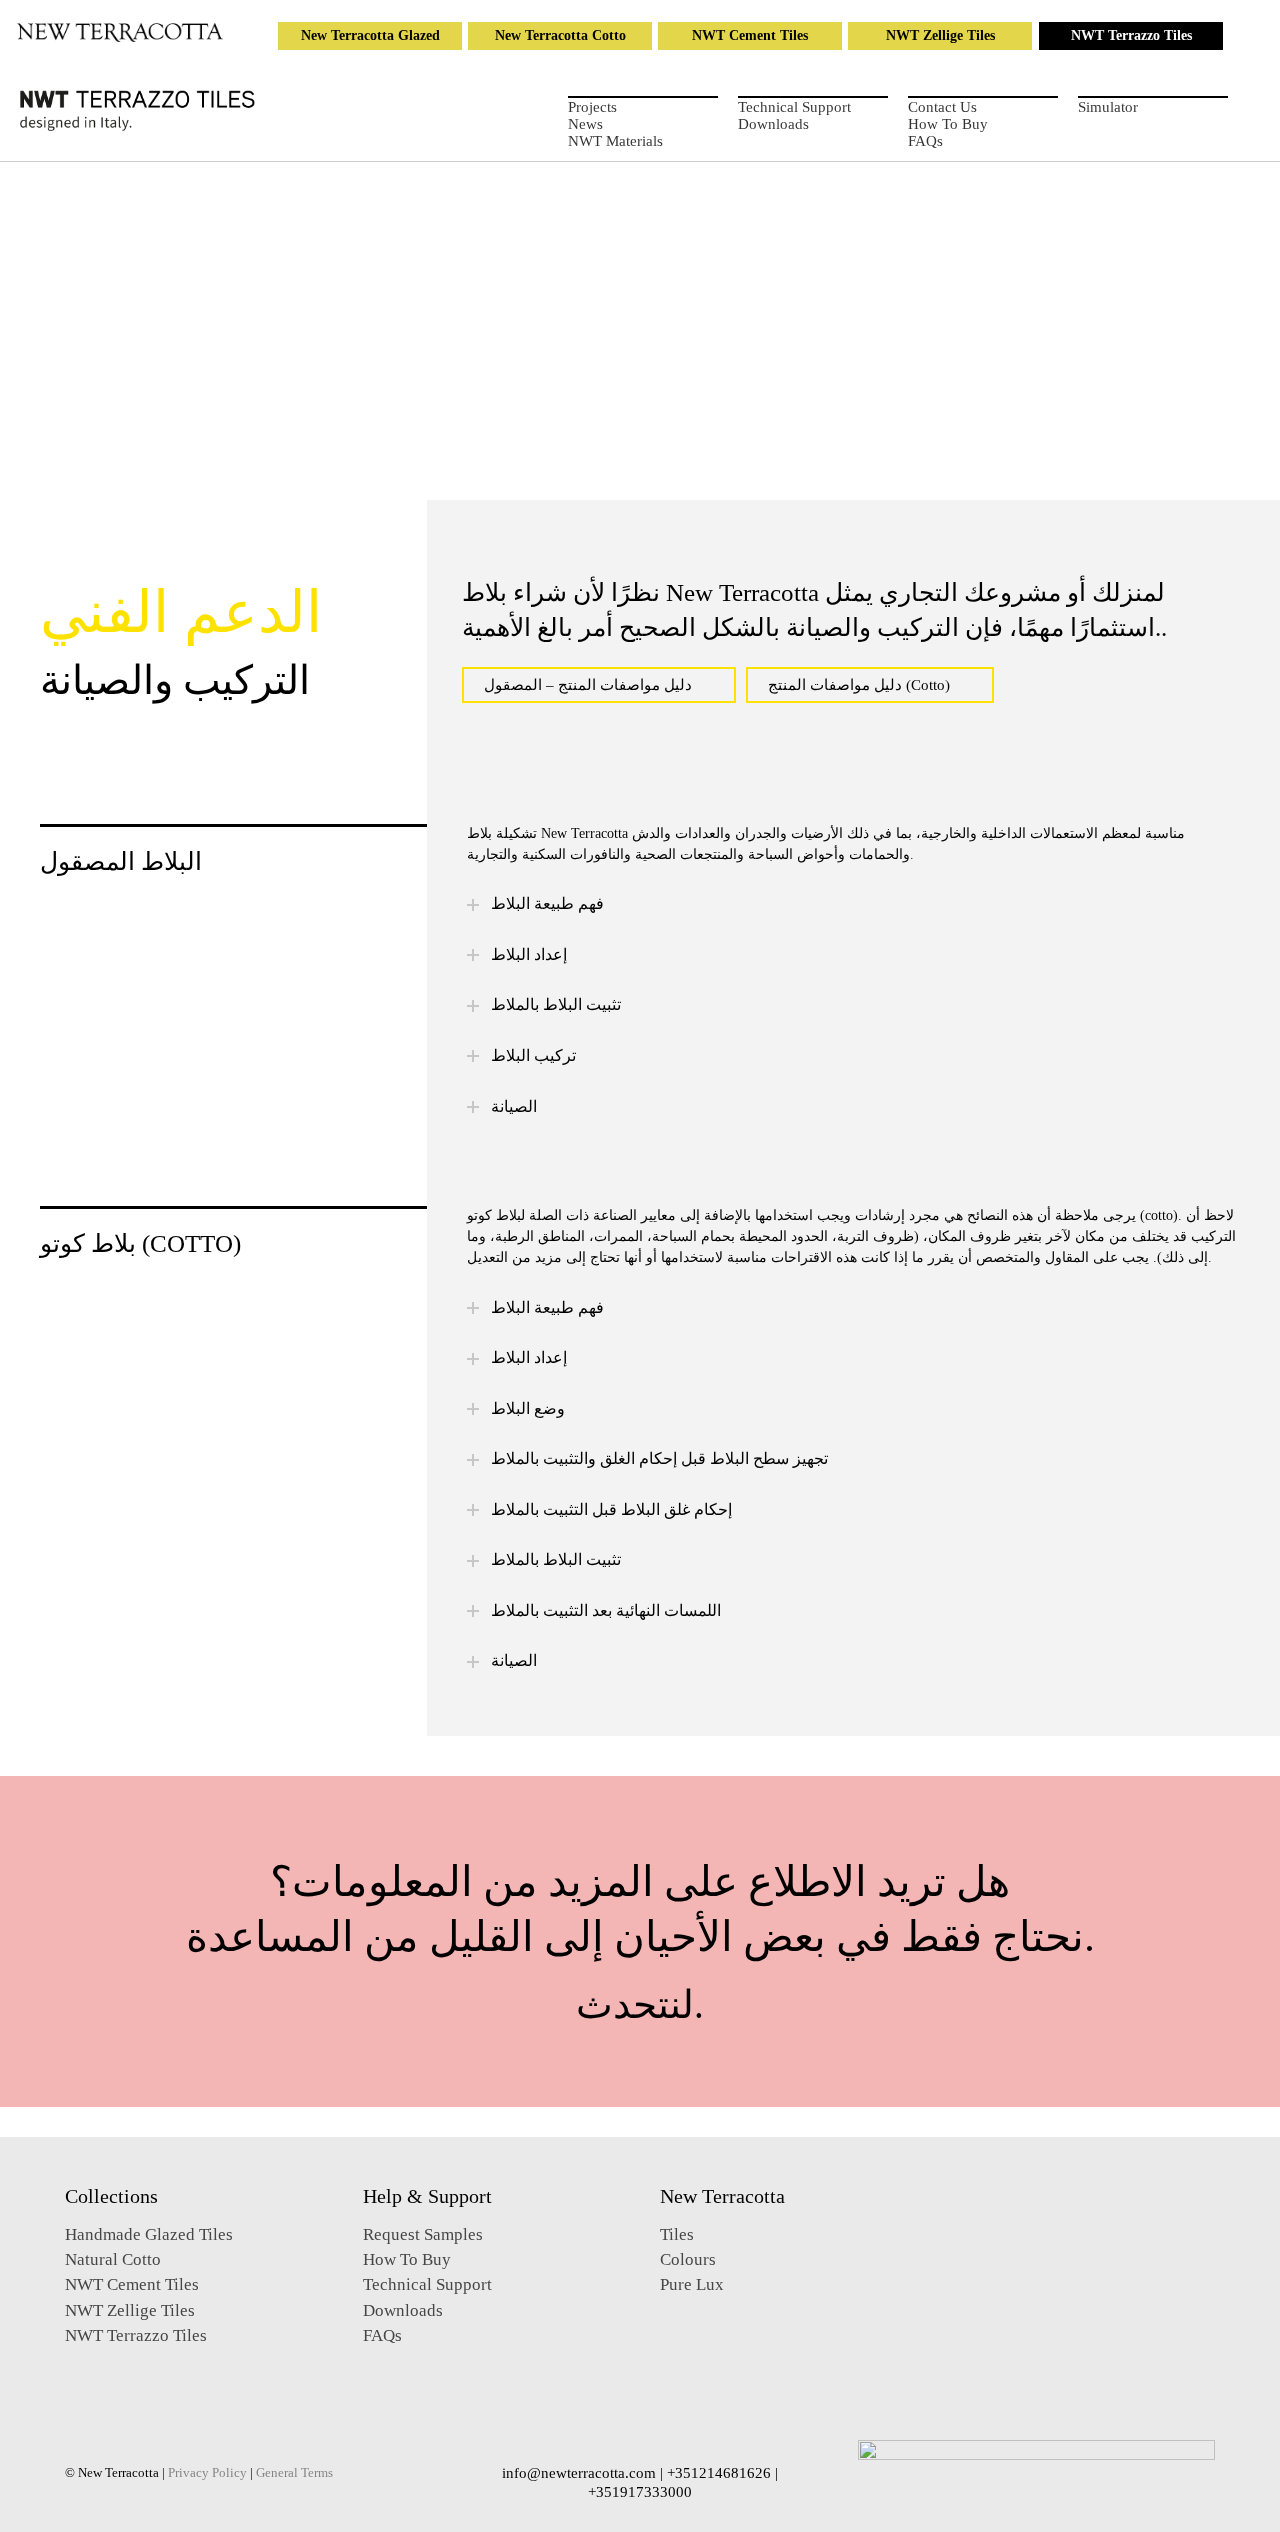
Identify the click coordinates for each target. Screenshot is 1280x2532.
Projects (592, 107)
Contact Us (942, 107)
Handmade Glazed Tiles (149, 2234)
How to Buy (948, 124)
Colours (688, 2259)
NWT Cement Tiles (750, 35)
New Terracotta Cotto (560, 35)
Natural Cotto (113, 2259)
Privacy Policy (207, 2473)
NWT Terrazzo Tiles (1131, 35)
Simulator (1108, 107)
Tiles (677, 2234)
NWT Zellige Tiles (940, 35)
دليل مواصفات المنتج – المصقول (588, 685)
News (585, 124)
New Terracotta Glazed (370, 35)
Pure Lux (692, 2284)
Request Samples (423, 2234)
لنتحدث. (640, 2004)
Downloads (773, 124)
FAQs (925, 141)
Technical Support (794, 107)
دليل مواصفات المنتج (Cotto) (859, 685)
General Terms (294, 2473)
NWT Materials (615, 141)
